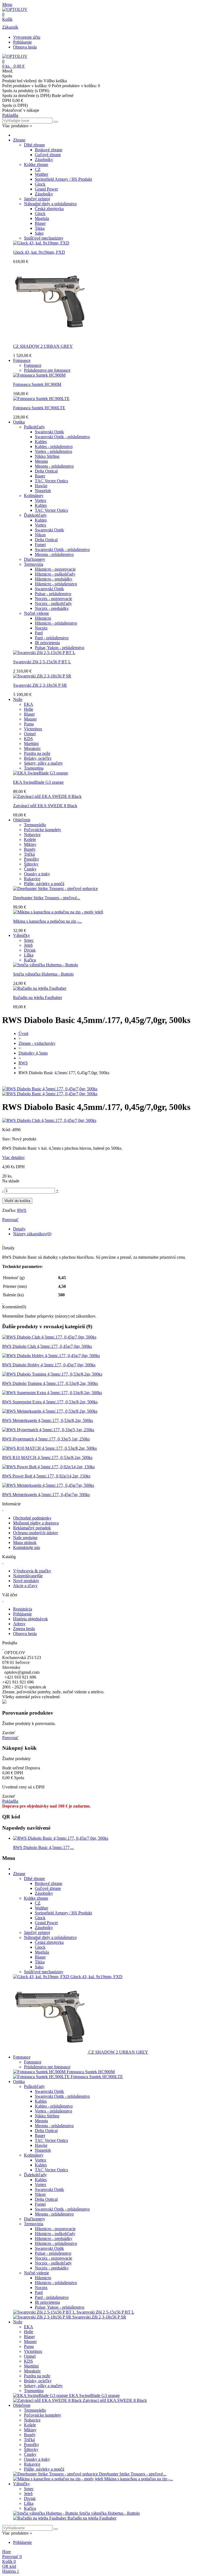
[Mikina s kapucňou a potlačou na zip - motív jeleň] (58, 912)
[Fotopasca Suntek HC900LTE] (41, 399)
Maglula (42, 218)
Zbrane (19, 140)
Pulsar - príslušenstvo (53, 594)
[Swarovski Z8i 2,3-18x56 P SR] (42, 676)
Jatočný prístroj (37, 199)
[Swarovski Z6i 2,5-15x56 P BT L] (44, 653)
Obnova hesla (25, 47)
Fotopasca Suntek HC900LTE (39, 408)
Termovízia (34, 564)
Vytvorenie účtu (27, 37)
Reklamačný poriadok (32, 1528)
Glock (40, 184)
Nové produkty (26, 1581)
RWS (22, 1210)
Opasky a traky (37, 874)
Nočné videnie (36, 613)
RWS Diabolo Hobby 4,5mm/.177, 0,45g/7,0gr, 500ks (49, 1365)
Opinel (30, 734)
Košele (30, 839)
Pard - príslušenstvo (52, 638)
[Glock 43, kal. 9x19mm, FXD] (41, 243)
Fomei (40, 545)
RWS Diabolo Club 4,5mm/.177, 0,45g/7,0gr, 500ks (47, 1346)
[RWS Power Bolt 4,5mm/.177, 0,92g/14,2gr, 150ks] (48, 1467)
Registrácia (23, 1609)
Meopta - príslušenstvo (54, 466)
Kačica (30, 960)
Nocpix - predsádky (52, 608)
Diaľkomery (35, 559)
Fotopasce (22, 360)
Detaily (19, 1229)
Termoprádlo (35, 825)
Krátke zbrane (36, 164)
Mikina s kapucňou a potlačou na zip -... (47, 921)
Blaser (40, 223)
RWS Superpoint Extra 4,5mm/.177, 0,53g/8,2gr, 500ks (50, 1402)
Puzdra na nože (37, 753)
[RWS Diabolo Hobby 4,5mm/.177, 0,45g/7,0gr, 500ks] (51, 1356)
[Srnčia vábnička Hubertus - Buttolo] (46, 965)
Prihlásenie (22, 42)
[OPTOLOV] (15, 9)
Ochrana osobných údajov (36, 1533)
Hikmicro (43, 618)
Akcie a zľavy (25, 1586)
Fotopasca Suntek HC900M (37, 384)
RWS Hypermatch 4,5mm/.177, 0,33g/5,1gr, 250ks (46, 1439)
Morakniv (32, 748)
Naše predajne (25, 1538)
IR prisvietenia (47, 643)
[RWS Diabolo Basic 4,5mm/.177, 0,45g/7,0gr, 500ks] (50, 1089)
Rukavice (32, 879)
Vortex (41, 500)
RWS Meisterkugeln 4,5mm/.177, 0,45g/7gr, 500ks (46, 1495)
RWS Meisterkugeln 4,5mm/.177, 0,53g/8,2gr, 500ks (48, 1420)
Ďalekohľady (35, 515)
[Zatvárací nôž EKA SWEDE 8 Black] (47, 796)
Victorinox (33, 729)
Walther (41, 174)
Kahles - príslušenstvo (54, 447)
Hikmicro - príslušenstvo (56, 584)
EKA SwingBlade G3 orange (38, 782)
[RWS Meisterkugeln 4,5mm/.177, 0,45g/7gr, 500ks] (48, 1485)
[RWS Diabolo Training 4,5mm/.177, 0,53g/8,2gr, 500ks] (52, 1374)
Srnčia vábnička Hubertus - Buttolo (43, 974)
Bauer (40, 476)
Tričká (29, 854)
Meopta (41, 461)
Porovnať (10, 1738)
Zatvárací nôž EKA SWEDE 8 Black (45, 806)
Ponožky (32, 859)
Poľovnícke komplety (43, 830)
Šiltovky (31, 864)
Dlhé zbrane (34, 145)
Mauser (30, 719)
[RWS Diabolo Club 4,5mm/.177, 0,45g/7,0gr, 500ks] (49, 1337)
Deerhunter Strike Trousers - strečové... (47, 898)
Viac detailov (13, 1157)
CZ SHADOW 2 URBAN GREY (43, 346)
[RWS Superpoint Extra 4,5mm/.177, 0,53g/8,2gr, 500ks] (52, 1393)
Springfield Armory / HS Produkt (63, 179)
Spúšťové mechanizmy (44, 238)
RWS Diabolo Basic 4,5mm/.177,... (44, 1847)
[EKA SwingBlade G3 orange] (41, 773)
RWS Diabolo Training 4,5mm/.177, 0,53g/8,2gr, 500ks (50, 1383)
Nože (18, 699)
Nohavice (32, 835)
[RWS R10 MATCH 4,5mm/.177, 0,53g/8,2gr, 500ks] (49, 1448)
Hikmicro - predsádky (54, 579)
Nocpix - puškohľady (53, 603)
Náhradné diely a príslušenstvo (50, 204)
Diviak (30, 950)
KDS (28, 739)
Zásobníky (44, 160)
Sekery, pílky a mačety (43, 763)
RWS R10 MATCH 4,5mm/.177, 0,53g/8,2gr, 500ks (47, 1457)
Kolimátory (34, 496)
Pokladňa (10, 115)
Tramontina (34, 768)
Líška (29, 955)
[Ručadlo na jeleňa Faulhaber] (40, 988)
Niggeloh (43, 491)
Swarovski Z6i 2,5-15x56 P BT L (42, 662)
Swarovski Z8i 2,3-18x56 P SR (40, 685)
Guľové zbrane (48, 155)
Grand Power (46, 189)
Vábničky (21, 935)
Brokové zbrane (49, 150)
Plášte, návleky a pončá (44, 884)
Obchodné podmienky (32, 1518)
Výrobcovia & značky (32, 1571)
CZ (38, 169)
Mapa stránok (25, 1543)
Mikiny (30, 844)
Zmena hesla (24, 1629)
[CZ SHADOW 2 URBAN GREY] (50, 337)
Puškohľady (34, 427)
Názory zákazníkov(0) (32, 1234)
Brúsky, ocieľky (38, 758)
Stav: (7, 1139)
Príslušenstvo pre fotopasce (47, 370)
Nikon (40, 535)
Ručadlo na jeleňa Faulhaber (38, 998)
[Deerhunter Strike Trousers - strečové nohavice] (55, 889)
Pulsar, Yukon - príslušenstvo (60, 648)
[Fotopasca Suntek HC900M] (39, 375)
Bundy (30, 849)
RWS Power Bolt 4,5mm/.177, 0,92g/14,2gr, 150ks (46, 1476)
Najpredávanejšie (28, 1576)
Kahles (41, 442)
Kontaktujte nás (27, 1547)
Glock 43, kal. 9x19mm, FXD (39, 252)
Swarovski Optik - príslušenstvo (62, 437)
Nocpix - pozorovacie (53, 599)
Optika (19, 422)
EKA (29, 704)
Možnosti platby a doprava (36, 1523)
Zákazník (10, 27)
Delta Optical (46, 471)
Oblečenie (22, 820)
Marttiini (31, 744)
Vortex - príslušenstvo (53, 451)
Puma (29, 724)
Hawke (41, 486)
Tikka (40, 228)
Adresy (19, 1624)
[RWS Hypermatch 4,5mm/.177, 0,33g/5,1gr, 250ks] (48, 1430)
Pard (39, 633)
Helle (29, 709)
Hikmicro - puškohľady (55, 574)
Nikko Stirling (47, 456)
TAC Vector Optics (51, 481)
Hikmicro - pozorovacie (55, 569)
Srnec (29, 940)
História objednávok (30, 1619)
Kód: (7, 1130)
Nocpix (41, 628)
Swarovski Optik (49, 432)
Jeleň (28, 945)
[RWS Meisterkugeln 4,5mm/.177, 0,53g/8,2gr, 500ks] (50, 1411)
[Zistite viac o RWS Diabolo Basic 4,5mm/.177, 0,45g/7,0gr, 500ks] (61, 1838)
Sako (39, 233)
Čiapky (30, 869)
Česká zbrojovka (49, 209)
